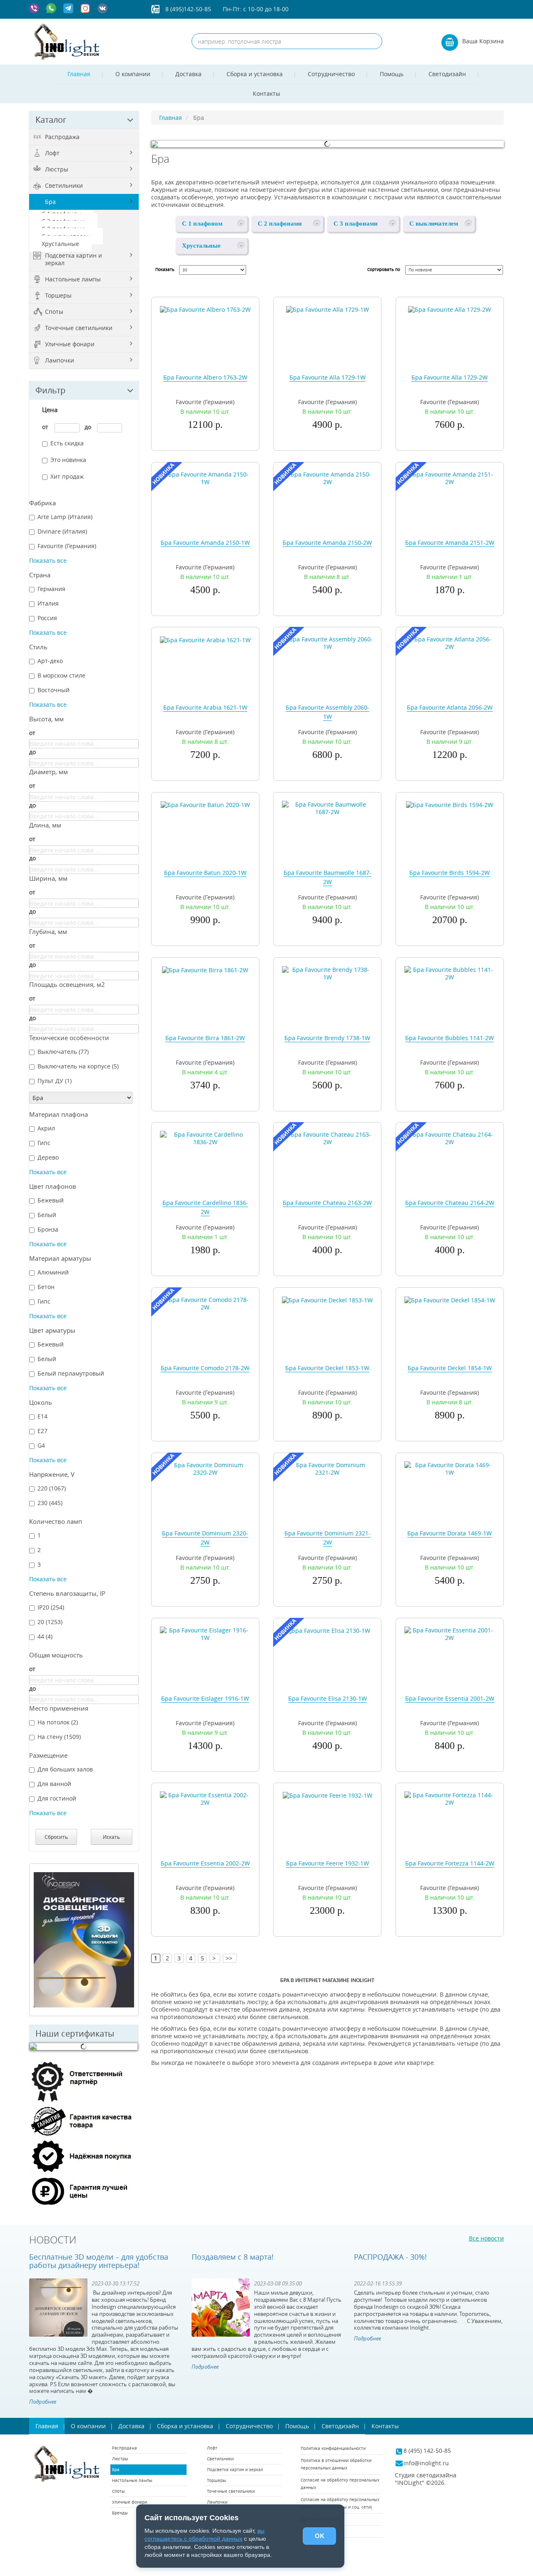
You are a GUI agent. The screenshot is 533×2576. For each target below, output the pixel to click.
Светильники (64, 185)
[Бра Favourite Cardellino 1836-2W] (205, 1138)
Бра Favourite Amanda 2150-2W (327, 543)
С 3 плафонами (356, 224)
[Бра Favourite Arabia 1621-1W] (205, 639)
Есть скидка (67, 443)
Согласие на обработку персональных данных (340, 2484)
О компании (133, 74)
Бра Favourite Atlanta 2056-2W (450, 707)
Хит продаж (67, 477)
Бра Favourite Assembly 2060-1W (328, 712)
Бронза (48, 1230)
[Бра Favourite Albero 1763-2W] (205, 309)
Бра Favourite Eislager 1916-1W (205, 1698)
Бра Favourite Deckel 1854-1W (450, 1368)
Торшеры (58, 295)
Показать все (48, 560)
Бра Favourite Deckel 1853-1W (327, 1368)
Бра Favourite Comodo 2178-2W (205, 1368)
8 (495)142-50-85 (188, 9)
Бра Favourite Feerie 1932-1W (328, 1863)
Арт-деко (50, 661)
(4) (45, 1637)
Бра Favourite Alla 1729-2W (450, 377)
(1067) (52, 1488)
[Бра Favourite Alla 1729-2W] (450, 309)
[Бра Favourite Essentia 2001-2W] (450, 1633)
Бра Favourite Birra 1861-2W (205, 1038)
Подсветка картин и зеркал (73, 259)
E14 (42, 1416)
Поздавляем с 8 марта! (233, 2257)
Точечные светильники (79, 328)
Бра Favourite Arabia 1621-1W (205, 707)
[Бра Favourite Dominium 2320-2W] (205, 1468)
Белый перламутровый (71, 1374)
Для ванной (54, 1784)
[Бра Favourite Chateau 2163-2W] (327, 1138)
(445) (50, 1503)
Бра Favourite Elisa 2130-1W (328, 1698)
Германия (51, 589)
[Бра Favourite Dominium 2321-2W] (327, 1468)
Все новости (486, 2238)
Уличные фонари (70, 344)
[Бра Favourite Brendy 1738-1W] (327, 973)
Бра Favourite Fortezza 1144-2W (450, 1863)
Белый (47, 1215)
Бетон (46, 1287)
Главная (79, 74)
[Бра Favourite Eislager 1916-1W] (205, 1633)
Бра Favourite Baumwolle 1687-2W (328, 877)
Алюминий (53, 1272)
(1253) (50, 1622)
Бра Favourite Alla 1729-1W (328, 377)
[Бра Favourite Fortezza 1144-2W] (450, 1798)
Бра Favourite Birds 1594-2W (450, 873)
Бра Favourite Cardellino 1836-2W (205, 1207)
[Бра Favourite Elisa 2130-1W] (328, 1630)
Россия (47, 618)
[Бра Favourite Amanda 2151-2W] (450, 477)
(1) (55, 1081)
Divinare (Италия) (62, 532)
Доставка (188, 74)
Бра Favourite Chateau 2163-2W (327, 1203)
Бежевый (51, 1200)
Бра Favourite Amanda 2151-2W (450, 543)
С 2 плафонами (280, 224)
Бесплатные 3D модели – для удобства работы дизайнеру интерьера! (99, 2261)
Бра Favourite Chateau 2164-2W (450, 1203)
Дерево (48, 1158)
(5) (78, 1066)
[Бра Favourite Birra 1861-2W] (205, 970)
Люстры (57, 169)
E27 (42, 1431)
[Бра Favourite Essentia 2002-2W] (205, 1798)
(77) (63, 1052)
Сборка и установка (255, 74)
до (88, 427)
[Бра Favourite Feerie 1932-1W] (328, 1795)
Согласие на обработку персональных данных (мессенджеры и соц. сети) (340, 2503)
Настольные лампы (73, 279)
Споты (54, 312)
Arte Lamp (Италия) (65, 517)
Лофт (52, 153)
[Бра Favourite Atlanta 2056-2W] (450, 642)
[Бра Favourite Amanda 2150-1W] (205, 477)
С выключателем (434, 224)
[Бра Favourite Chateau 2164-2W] (450, 1138)
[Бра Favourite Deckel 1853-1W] (327, 1300)
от (45, 427)
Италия (48, 604)
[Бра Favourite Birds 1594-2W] (450, 804)
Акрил (46, 1128)
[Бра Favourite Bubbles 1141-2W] (450, 973)
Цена (50, 410)
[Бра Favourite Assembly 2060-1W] (327, 642)
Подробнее (43, 2402)
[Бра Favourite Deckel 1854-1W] (450, 1300)
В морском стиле (61, 676)
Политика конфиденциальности (333, 2448)
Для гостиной (57, 1798)
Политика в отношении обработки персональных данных (336, 2464)
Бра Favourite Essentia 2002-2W (205, 1863)
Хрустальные (60, 244)
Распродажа (62, 137)
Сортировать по (384, 270)
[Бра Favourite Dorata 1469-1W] (450, 1468)
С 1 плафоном (202, 224)
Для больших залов (65, 1769)
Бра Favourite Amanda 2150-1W (205, 543)
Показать (165, 270)
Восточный (54, 690)
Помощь (392, 74)
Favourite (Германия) (67, 546)
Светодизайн (447, 74)
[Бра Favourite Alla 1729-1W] (328, 309)
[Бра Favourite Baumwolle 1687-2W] (327, 808)
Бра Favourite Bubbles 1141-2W (450, 1038)
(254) (51, 1607)
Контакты (266, 93)
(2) (58, 1722)
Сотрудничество (331, 74)
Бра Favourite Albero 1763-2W (205, 377)
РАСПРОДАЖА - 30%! (390, 2257)
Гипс (44, 1143)
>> (230, 1958)
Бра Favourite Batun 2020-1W (205, 873)
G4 (41, 1446)
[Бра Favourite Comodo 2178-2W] (205, 1303)
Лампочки (60, 360)
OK (320, 2536)
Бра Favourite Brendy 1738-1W (327, 1038)
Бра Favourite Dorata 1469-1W (450, 1533)
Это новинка (68, 460)
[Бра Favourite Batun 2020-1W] (205, 804)
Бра (50, 202)
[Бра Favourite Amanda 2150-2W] (327, 477)
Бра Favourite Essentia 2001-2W (450, 1698)
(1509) (59, 1737)
